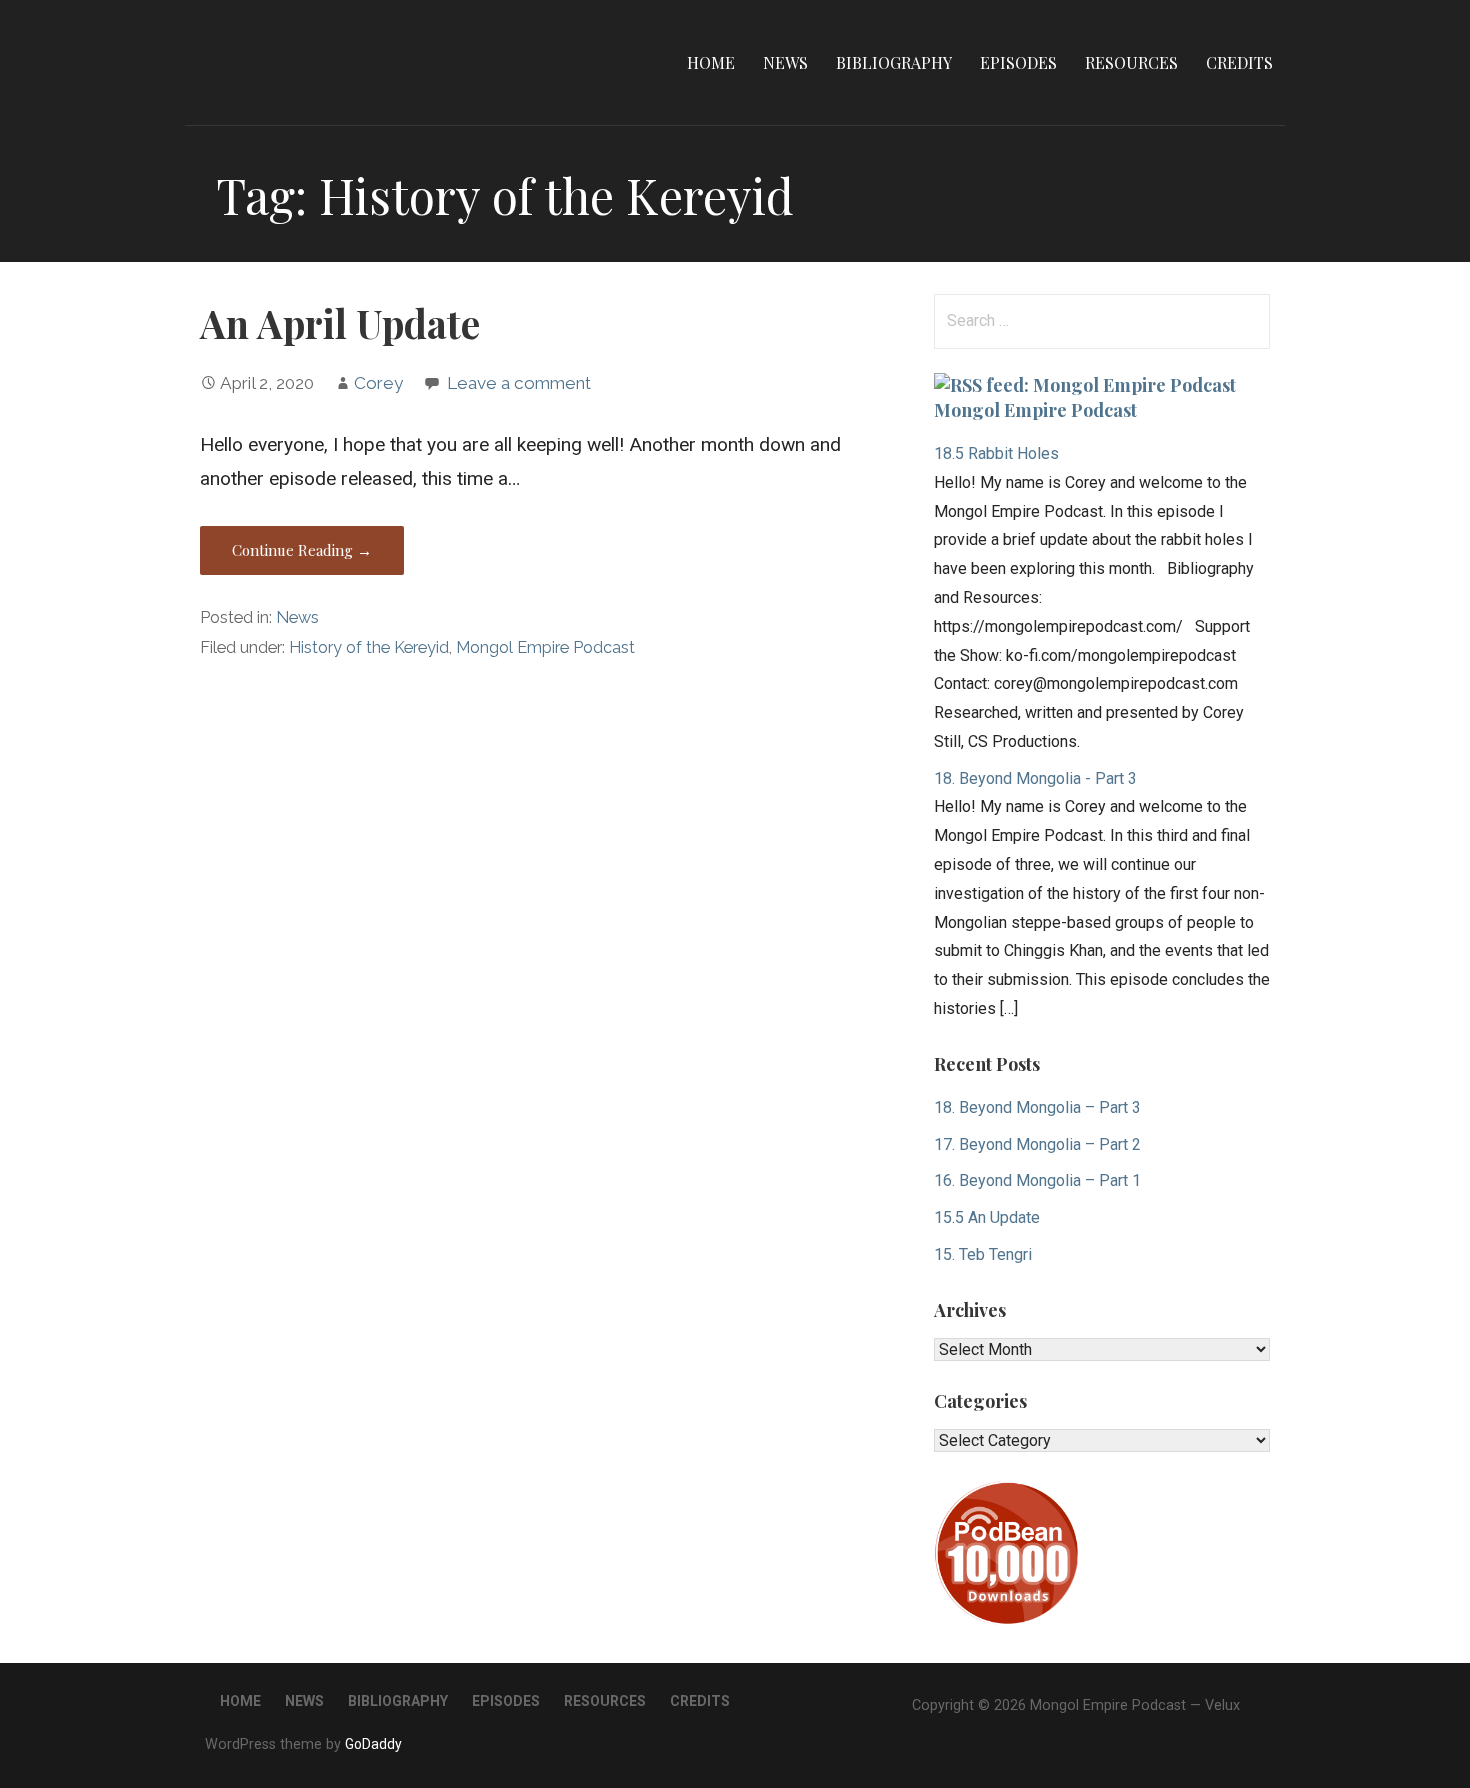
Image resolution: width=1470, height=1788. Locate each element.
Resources (1131, 62)
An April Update (340, 323)
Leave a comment (519, 383)
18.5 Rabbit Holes (996, 453)
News (785, 62)
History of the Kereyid (369, 647)
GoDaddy (373, 1744)
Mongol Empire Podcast (545, 647)
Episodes (1018, 62)
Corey (378, 383)
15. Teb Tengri (983, 1254)
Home (711, 62)
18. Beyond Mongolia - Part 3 (1035, 778)
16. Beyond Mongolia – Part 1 (1037, 1180)
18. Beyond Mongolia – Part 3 (1037, 1107)
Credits (1239, 62)
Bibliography (894, 62)
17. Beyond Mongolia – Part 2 (1037, 1144)
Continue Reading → (302, 550)
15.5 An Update (987, 1217)
